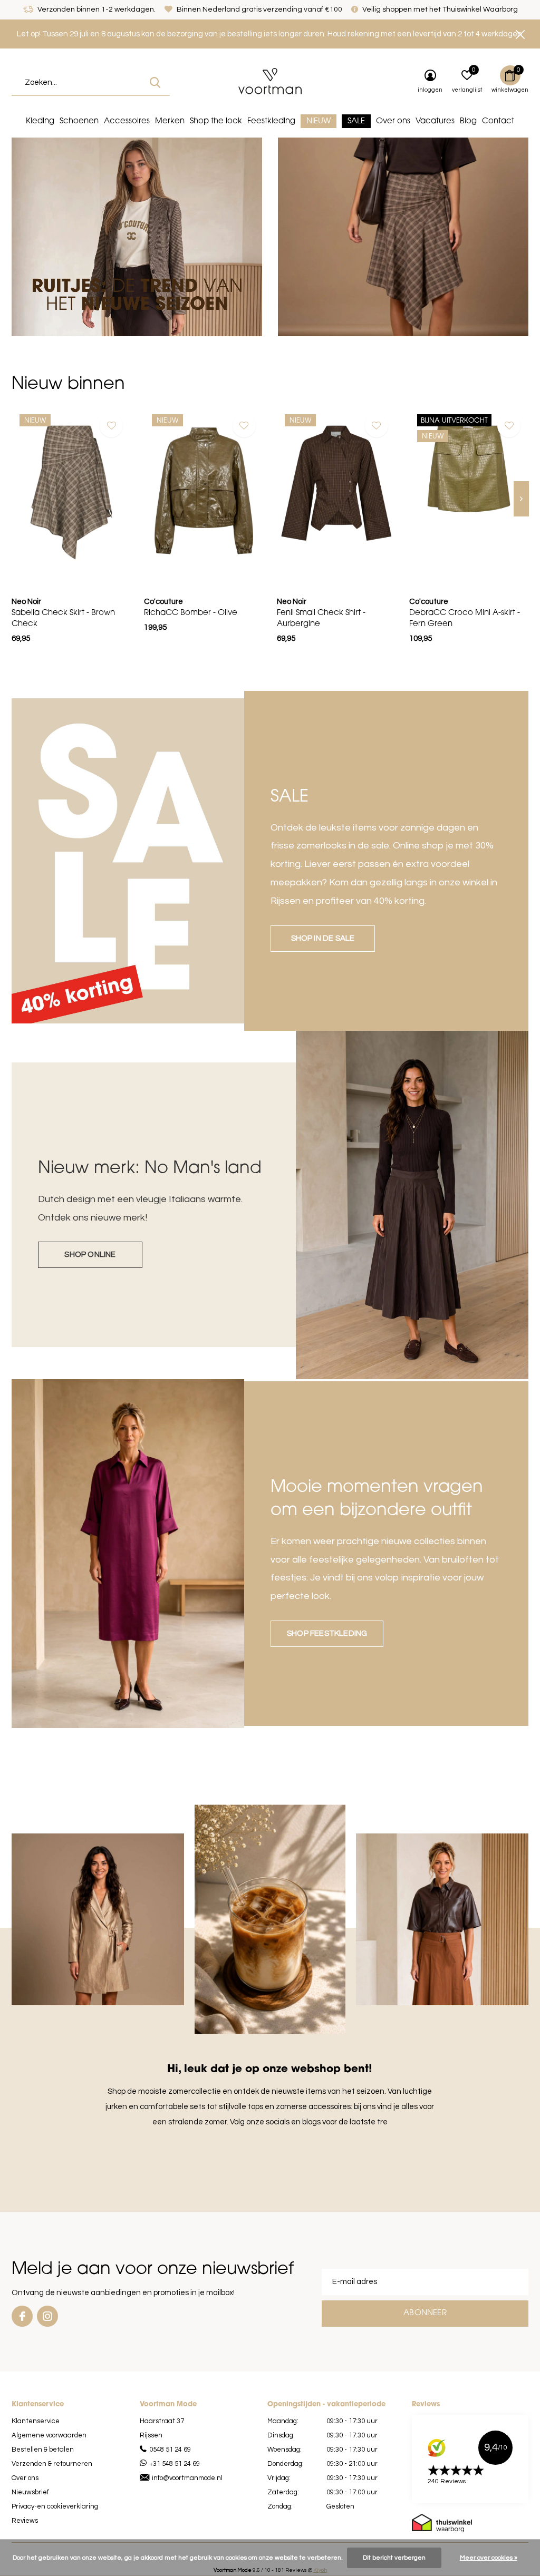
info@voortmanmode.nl (187, 2478)
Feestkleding (271, 121)
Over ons (393, 121)
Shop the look (216, 121)
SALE (356, 121)
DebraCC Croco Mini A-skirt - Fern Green (465, 619)
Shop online (90, 1255)
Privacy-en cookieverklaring (55, 2506)
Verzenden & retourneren (52, 2464)
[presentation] (521, 499)
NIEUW (319, 121)
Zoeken (155, 83)
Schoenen (79, 121)
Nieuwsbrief (30, 2492)
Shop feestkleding (327, 1633)
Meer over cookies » (489, 2558)
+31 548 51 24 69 (175, 2464)
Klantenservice (36, 2421)
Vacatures (435, 121)
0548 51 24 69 (170, 2450)
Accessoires (127, 121)
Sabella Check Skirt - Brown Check (63, 619)
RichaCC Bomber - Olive (191, 613)
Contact (498, 121)
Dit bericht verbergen (394, 2558)
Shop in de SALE (323, 938)
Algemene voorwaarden (49, 2435)
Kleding (40, 121)
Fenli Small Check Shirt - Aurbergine (321, 619)
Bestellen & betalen (43, 2450)
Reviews (25, 2521)
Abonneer (425, 2313)
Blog (468, 121)
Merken (170, 121)
